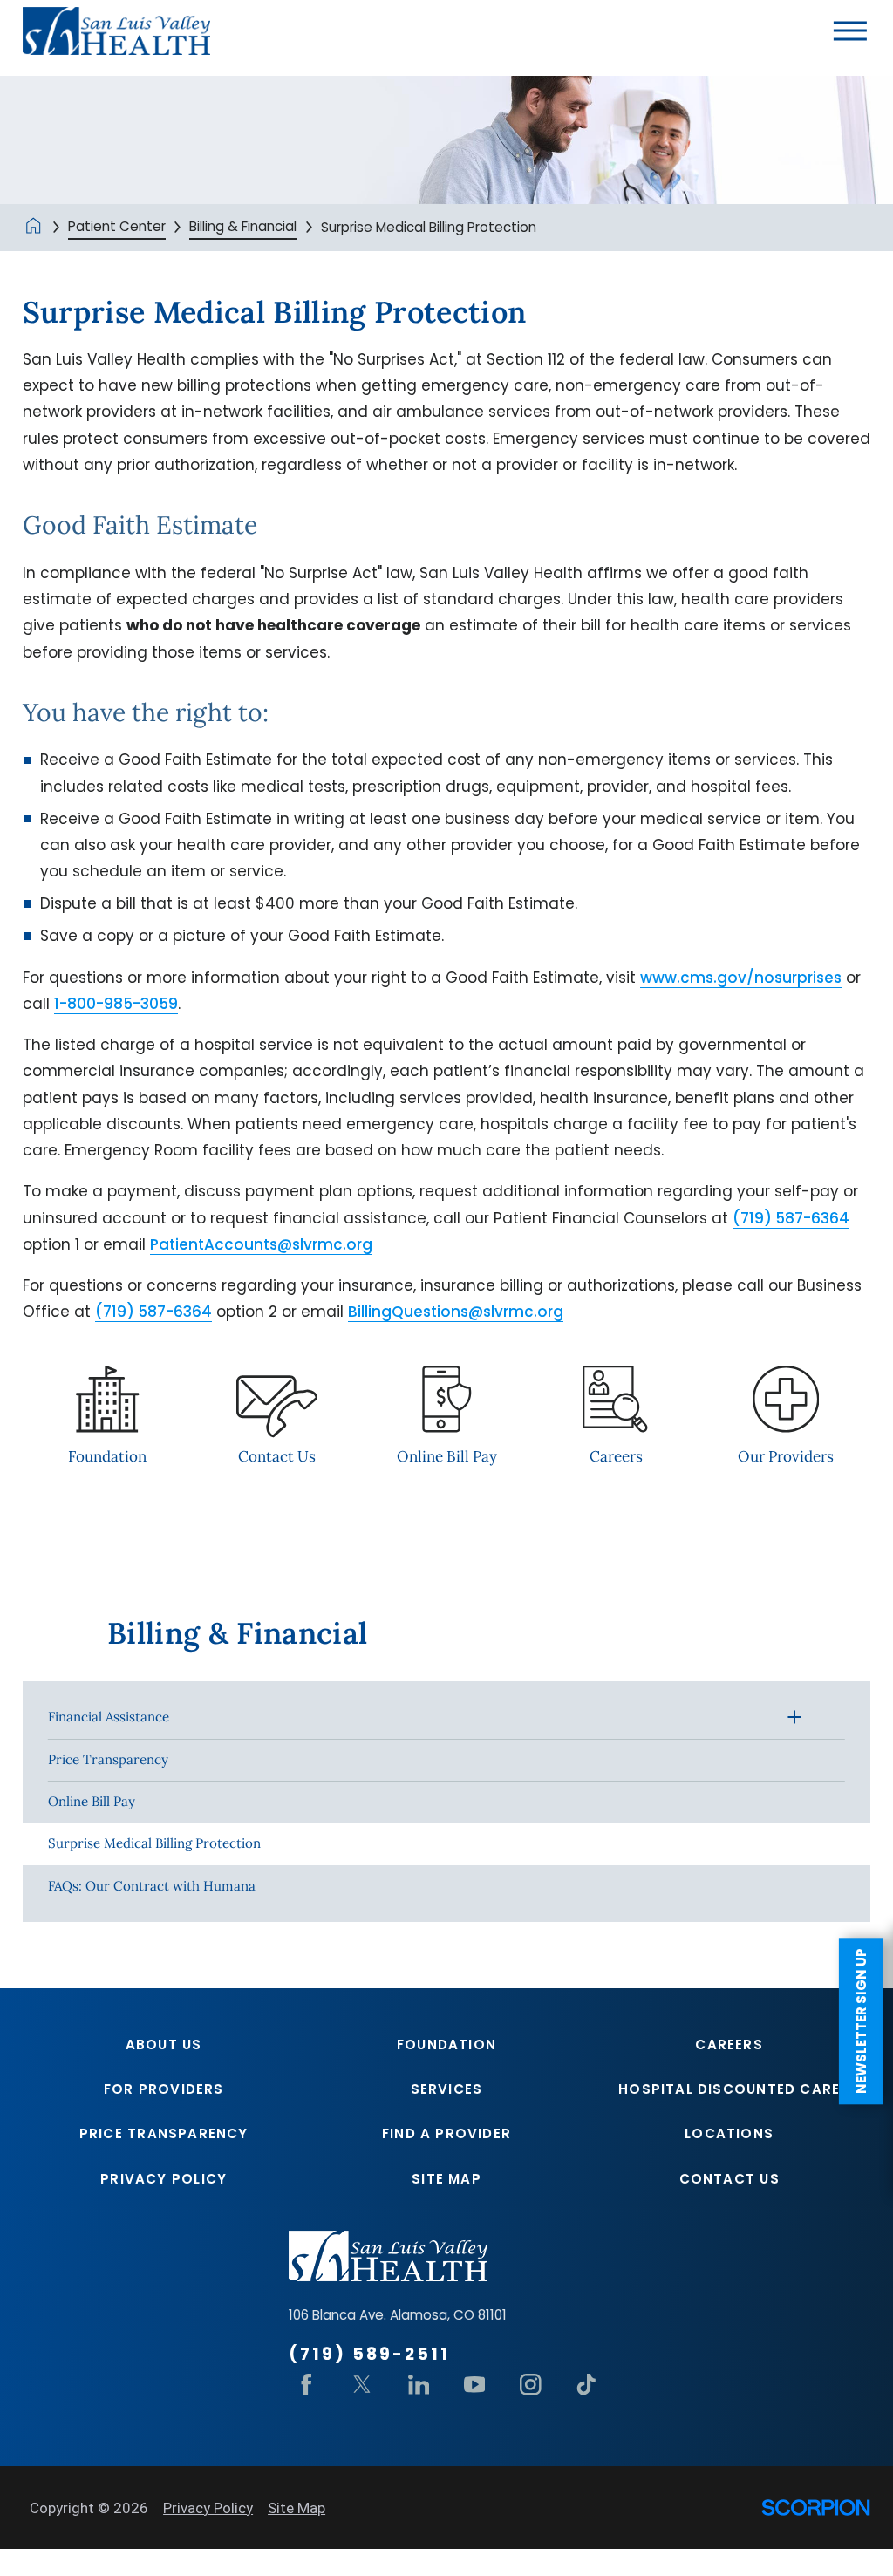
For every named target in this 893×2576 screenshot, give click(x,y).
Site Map (446, 2179)
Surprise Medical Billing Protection (154, 1843)
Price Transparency (108, 1759)
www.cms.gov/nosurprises (741, 978)
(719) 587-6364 (791, 1218)
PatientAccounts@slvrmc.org (261, 1244)
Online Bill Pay (92, 1801)
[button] (850, 31)
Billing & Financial (243, 226)
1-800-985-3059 (116, 1004)
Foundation (446, 2044)
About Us (164, 2044)
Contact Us (729, 2179)
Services (447, 2089)
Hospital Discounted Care (729, 2089)
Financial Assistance (109, 1717)
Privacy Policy (164, 2179)
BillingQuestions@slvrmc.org (456, 1312)
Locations (729, 2133)
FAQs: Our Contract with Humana (152, 1886)
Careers (729, 2044)
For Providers (164, 2089)
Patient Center (117, 226)
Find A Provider (446, 2133)
